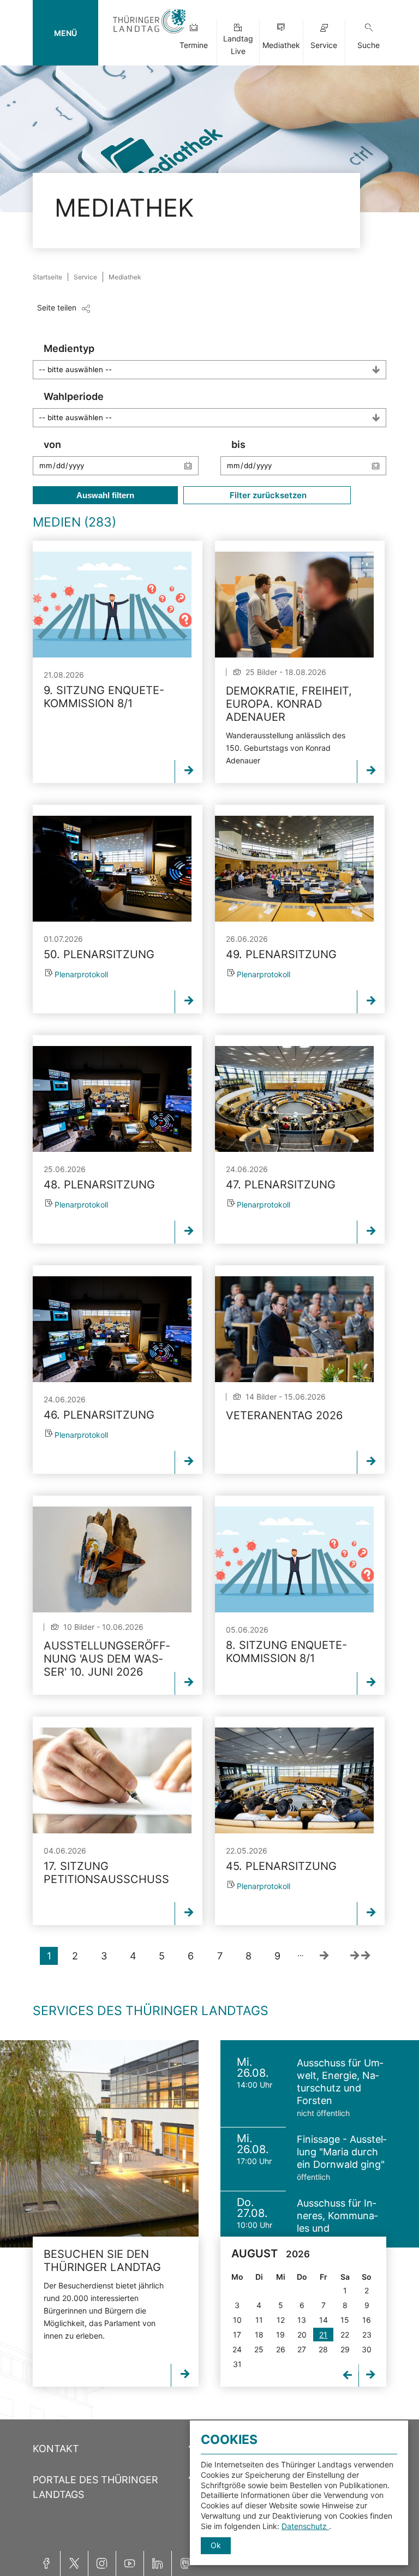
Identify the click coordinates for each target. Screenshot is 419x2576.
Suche (369, 45)
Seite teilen (57, 307)
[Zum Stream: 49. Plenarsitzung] (294, 869)
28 (323, 2349)
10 (237, 2320)
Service (324, 45)
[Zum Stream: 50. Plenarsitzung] (112, 869)
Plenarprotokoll (81, 974)
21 (323, 2335)
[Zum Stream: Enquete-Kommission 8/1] (112, 605)
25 (259, 2349)
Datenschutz (305, 2526)
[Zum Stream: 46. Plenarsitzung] (112, 1329)
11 (259, 2320)
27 (302, 2349)
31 (237, 2364)
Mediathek (281, 45)
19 (280, 2335)
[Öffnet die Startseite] (149, 34)
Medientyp (69, 348)
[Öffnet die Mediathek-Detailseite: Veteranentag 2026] (294, 1329)
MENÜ (65, 33)
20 (302, 2335)
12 (281, 2320)
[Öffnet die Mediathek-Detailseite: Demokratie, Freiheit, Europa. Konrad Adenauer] (294, 605)
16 (367, 2320)
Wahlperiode (74, 396)
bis (238, 444)
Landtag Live (238, 45)
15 (345, 2320)
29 (345, 2349)
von (52, 444)
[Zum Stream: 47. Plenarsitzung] (294, 1099)
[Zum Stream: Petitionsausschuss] (112, 1780)
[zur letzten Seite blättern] (360, 1956)
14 (324, 2320)
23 (367, 2335)
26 (281, 2349)
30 (367, 2349)
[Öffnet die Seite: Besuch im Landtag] (99, 2144)
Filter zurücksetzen (267, 495)
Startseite (47, 277)
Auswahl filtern (105, 495)
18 (259, 2335)
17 (237, 2335)
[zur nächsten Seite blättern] (324, 1956)
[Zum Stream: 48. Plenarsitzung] (112, 1099)
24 (237, 2349)
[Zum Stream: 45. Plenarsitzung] (294, 1780)
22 (345, 2335)
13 (302, 2320)
